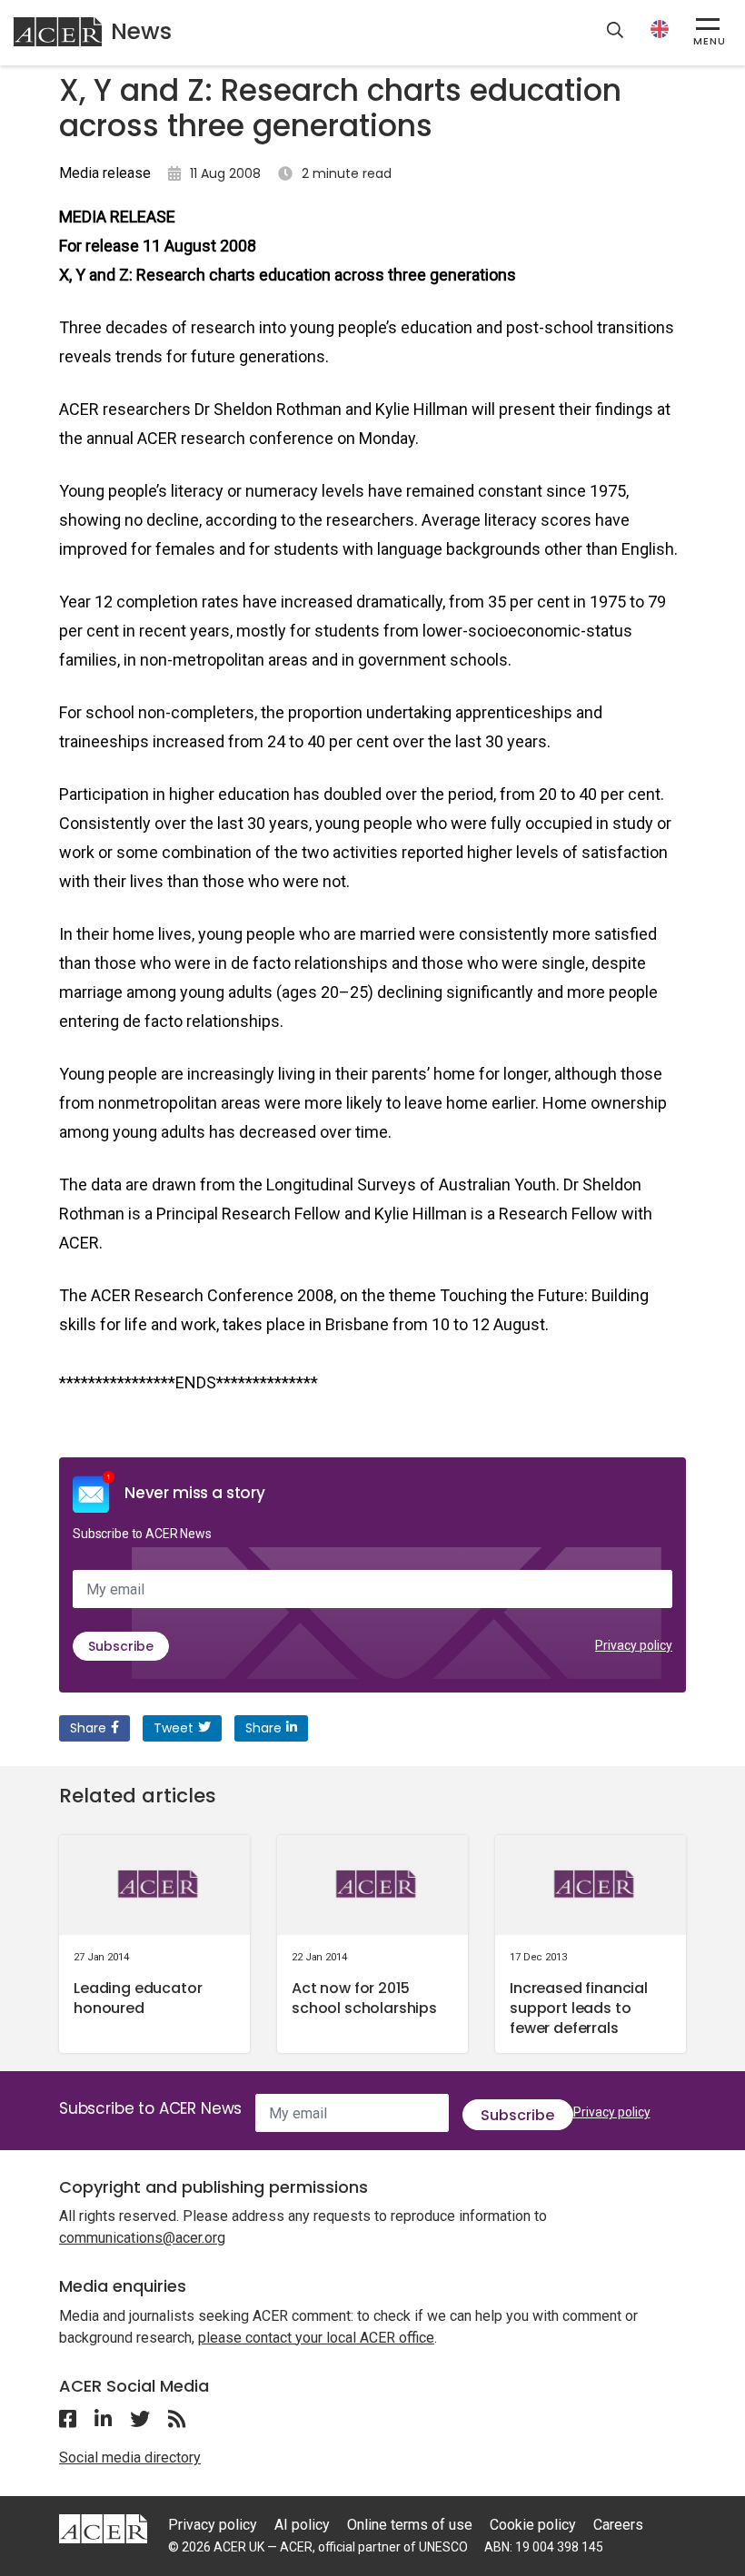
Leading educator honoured (138, 1998)
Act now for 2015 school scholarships (364, 1998)
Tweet (174, 1728)
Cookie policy (533, 2525)
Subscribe (121, 1646)
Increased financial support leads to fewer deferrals (579, 2008)
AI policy (302, 2525)
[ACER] (103, 2528)
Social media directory (130, 2458)
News (141, 31)
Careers (618, 2525)
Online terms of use (410, 2525)
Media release (105, 173)
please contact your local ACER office (316, 2338)
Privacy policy (634, 1645)
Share (88, 1728)
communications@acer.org (142, 2238)
